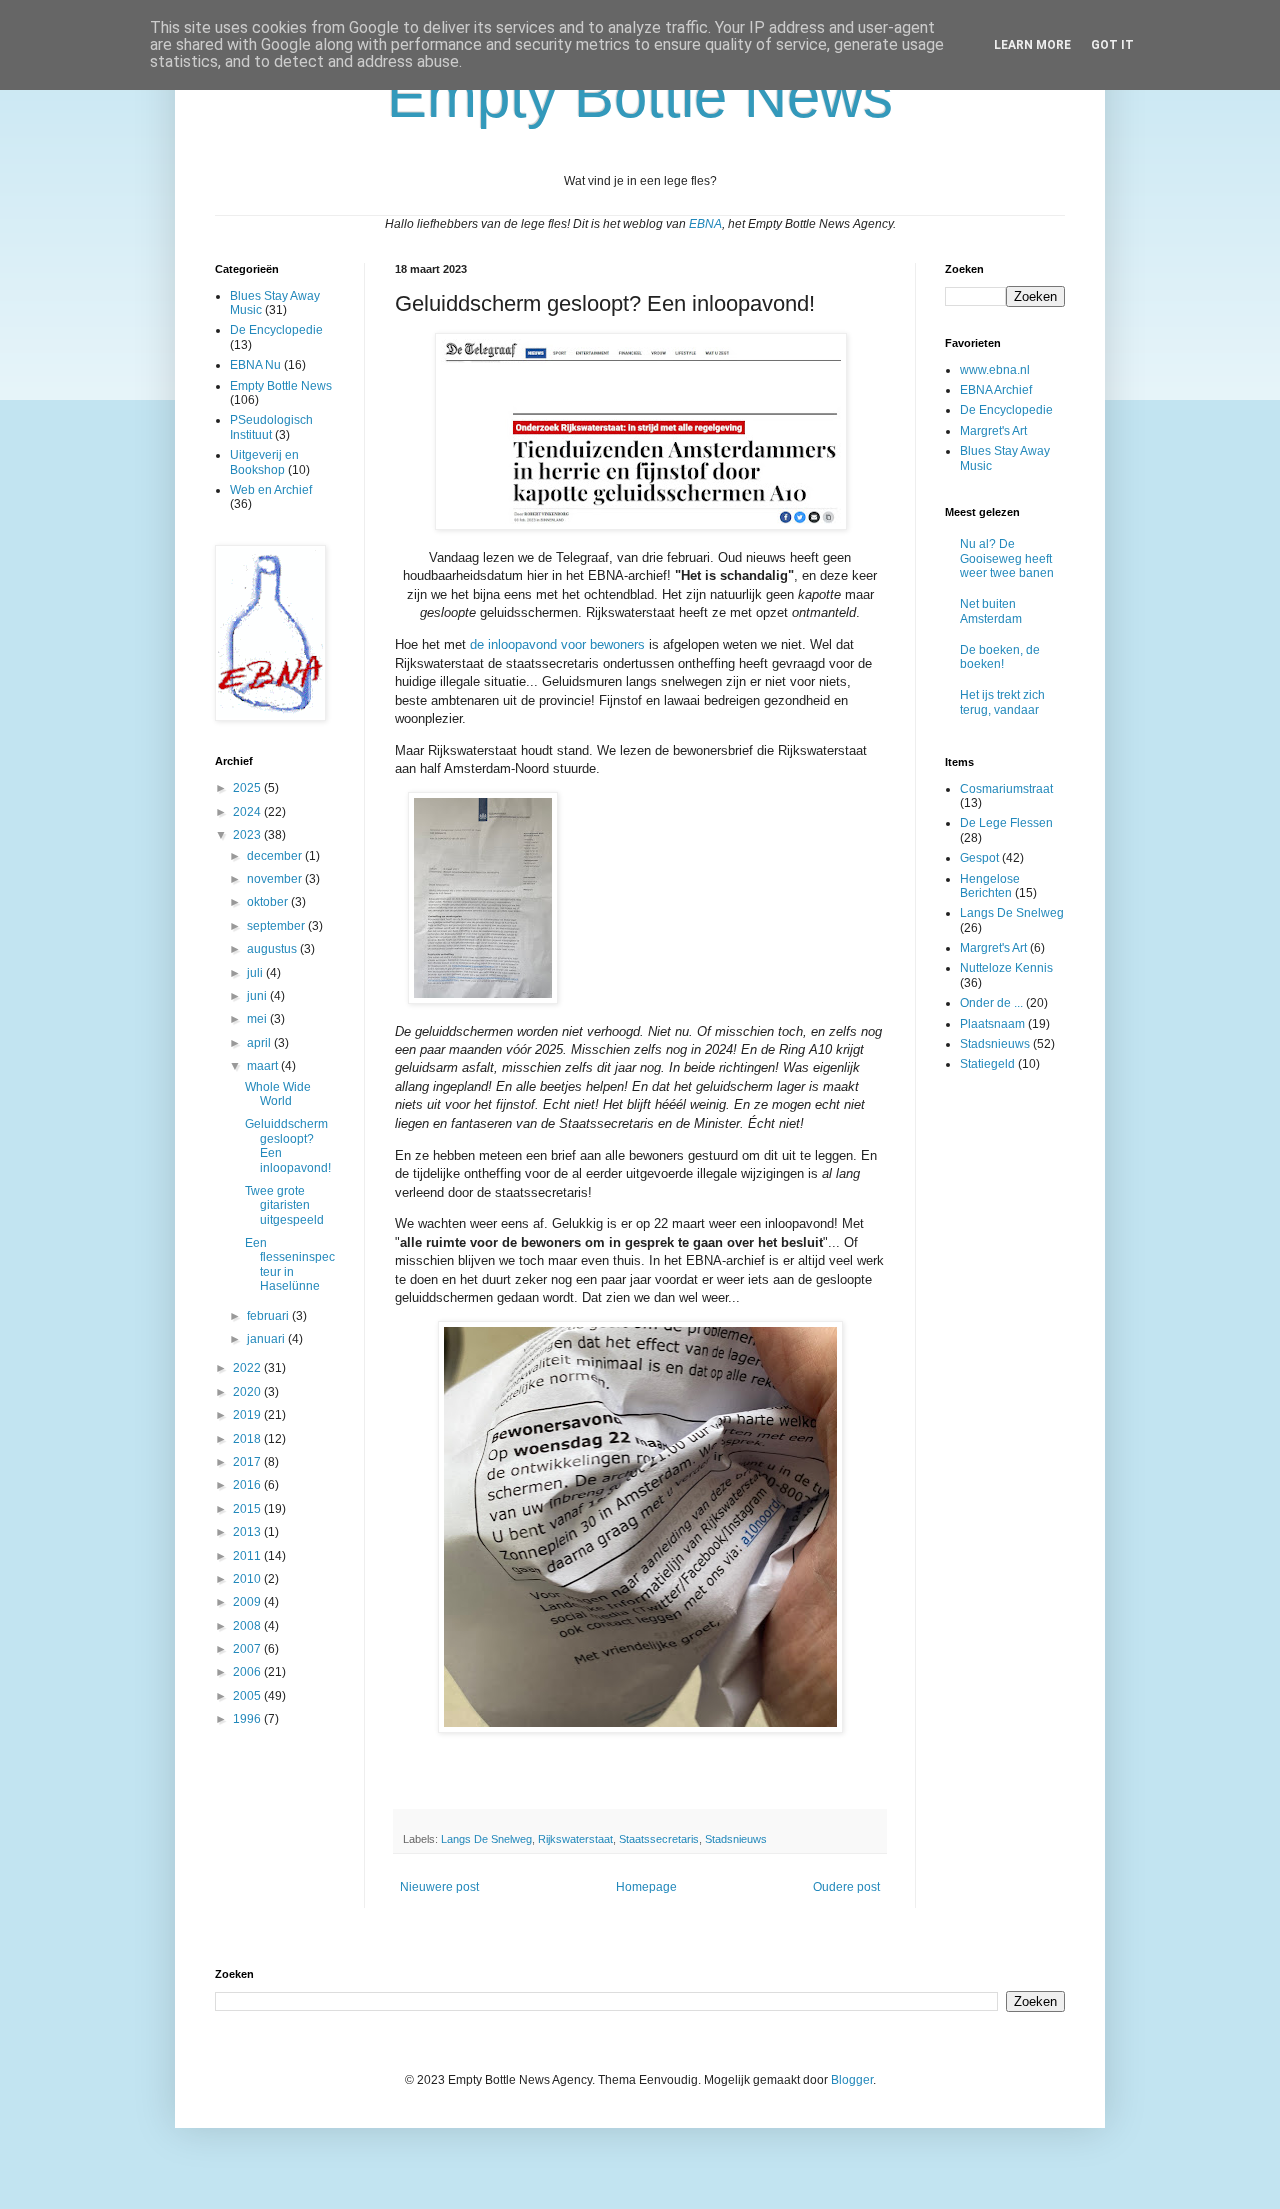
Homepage (646, 1887)
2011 (248, 1556)
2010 (248, 1579)
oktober (269, 902)
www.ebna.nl (995, 370)
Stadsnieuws (736, 1839)
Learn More (1032, 45)
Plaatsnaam (992, 1024)
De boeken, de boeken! (1000, 657)
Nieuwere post (439, 1887)
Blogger (852, 2080)
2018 (248, 1439)
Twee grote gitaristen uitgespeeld (284, 1205)
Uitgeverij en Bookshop (264, 462)
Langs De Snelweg (486, 1839)
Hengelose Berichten (990, 886)
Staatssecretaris (659, 1839)
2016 (248, 1485)
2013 (248, 1532)
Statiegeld (987, 1064)
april (260, 1043)
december (276, 856)
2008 (248, 1626)
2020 (248, 1392)
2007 (248, 1649)
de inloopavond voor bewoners (557, 644)
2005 (248, 1696)
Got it (1112, 45)
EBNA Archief (996, 390)
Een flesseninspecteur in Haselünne (290, 1264)
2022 (248, 1368)
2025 (248, 788)
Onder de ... (991, 1003)
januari (267, 1339)
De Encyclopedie (276, 330)
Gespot (979, 858)
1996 (248, 1719)
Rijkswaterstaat (575, 1839)
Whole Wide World (278, 1094)
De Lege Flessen (1006, 823)
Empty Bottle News (281, 386)
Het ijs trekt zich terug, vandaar (1002, 702)
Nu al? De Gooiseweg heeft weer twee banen (1007, 558)
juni (258, 996)
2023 (248, 835)
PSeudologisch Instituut (271, 427)
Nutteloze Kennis (1006, 968)
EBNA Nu (255, 365)
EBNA (705, 224)
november (276, 879)
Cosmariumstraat (1006, 789)
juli (256, 973)
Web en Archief (271, 490)
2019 (248, 1415)
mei (258, 1019)
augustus (273, 949)
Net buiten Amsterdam (991, 611)
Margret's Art (993, 431)
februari (269, 1316)
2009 (248, 1602)
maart (264, 1066)
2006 (248, 1672)
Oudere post (846, 1887)
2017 (248, 1462)
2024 (248, 812)
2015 (248, 1509)
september (277, 926)
